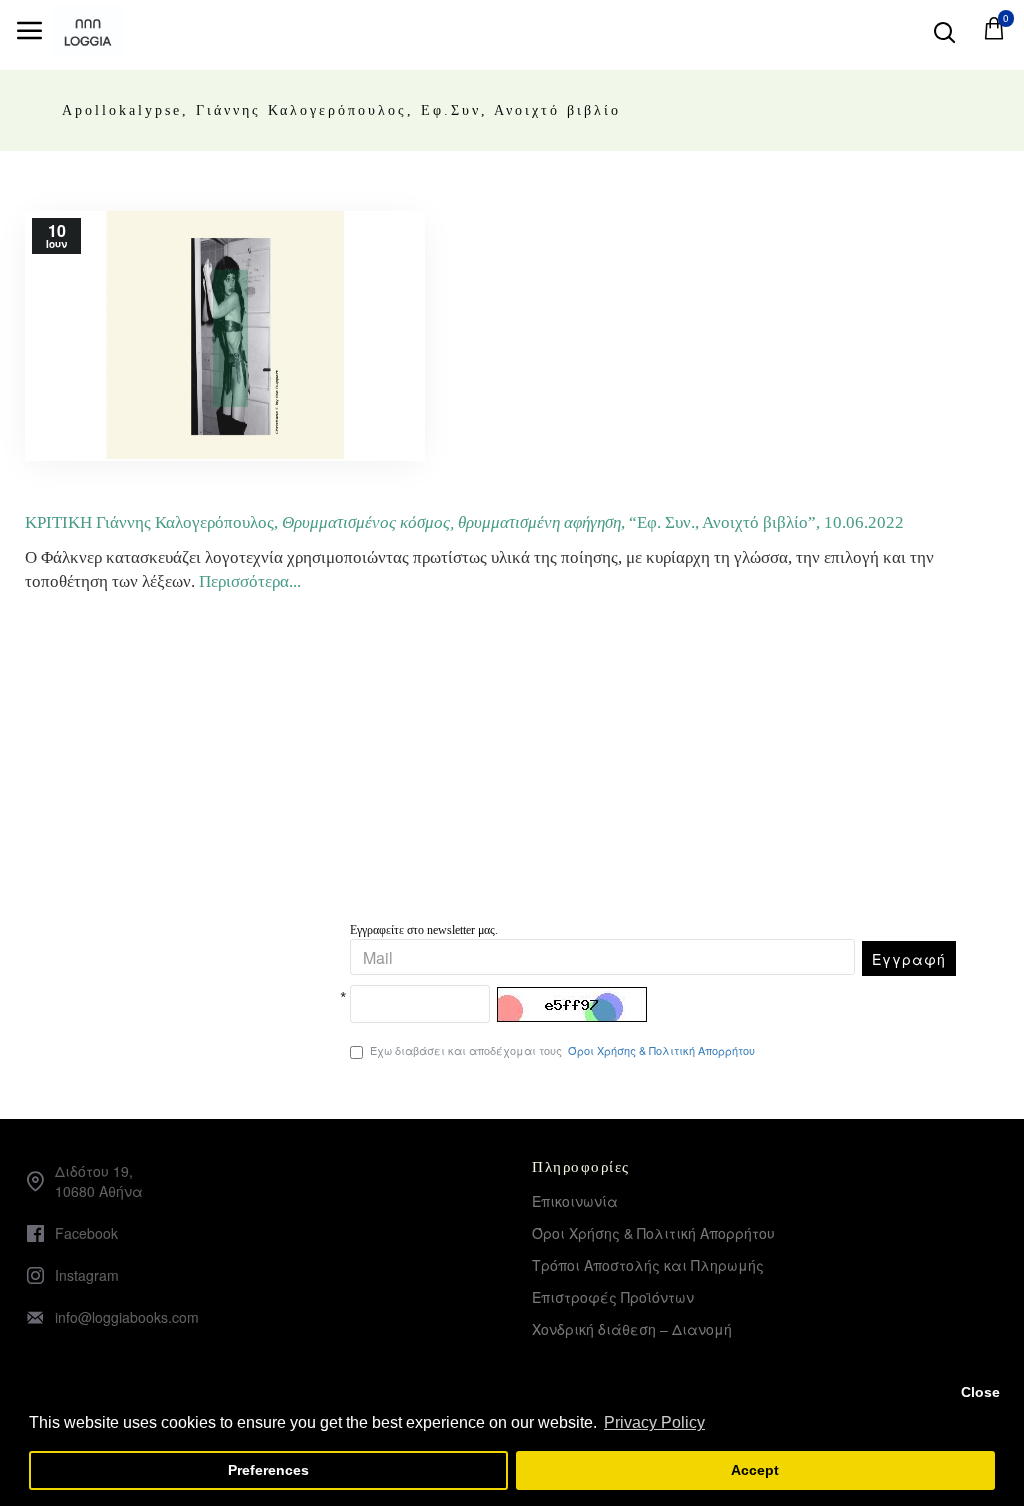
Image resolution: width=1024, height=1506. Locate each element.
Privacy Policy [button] (654, 1422)
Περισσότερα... (250, 581)
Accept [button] (755, 1470)
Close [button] (980, 1392)
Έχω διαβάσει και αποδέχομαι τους (562, 1050)
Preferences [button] (268, 1470)
